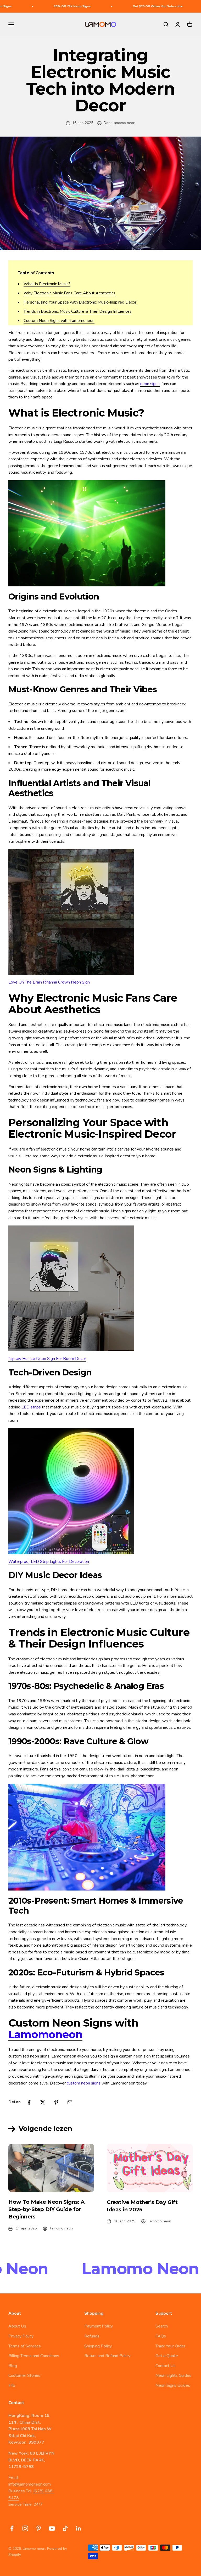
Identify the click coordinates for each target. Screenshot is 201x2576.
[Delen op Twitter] (43, 2102)
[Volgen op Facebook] (12, 2528)
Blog (13, 2366)
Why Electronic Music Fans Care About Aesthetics (69, 293)
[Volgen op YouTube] (52, 2528)
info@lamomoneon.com (30, 2484)
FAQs (161, 2336)
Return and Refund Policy (107, 2356)
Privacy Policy (21, 2336)
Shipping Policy (98, 2346)
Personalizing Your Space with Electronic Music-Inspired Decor (80, 302)
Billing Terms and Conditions (34, 2356)
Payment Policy (99, 2326)
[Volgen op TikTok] (65, 2528)
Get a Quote (167, 2356)
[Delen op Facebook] (29, 2102)
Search (162, 2326)
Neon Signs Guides (173, 2385)
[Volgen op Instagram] (25, 2528)
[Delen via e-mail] (70, 2102)
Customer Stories (24, 2375)
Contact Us (166, 2366)
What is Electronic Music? (47, 284)
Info (12, 2385)
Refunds (92, 2336)
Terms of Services (25, 2346)
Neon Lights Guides (173, 2375)
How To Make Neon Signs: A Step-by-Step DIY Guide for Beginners (46, 2209)
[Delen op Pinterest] (56, 2102)
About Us (17, 2326)
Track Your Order (170, 2346)
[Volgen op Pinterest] (39, 2528)
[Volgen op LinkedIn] (79, 2528)
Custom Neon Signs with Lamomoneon (59, 321)
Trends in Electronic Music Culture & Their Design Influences (78, 311)
